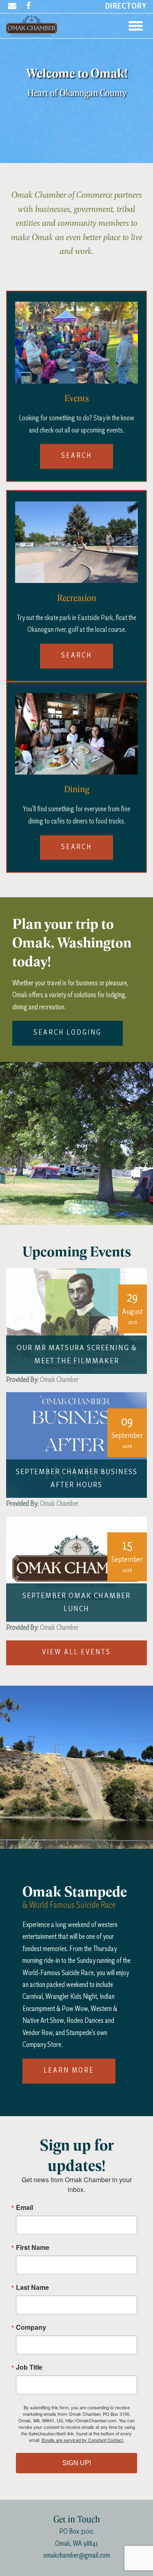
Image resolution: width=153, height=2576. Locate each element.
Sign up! (77, 2463)
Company (31, 2327)
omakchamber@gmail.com (77, 2556)
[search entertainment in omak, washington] (76, 341)
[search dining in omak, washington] (76, 732)
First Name (33, 2247)
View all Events (76, 1652)
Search (76, 456)
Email (24, 2207)
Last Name (32, 2287)
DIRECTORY (126, 7)
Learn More (69, 2071)
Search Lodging (68, 1033)
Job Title (29, 2367)
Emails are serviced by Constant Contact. (83, 2440)
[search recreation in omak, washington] (76, 541)
